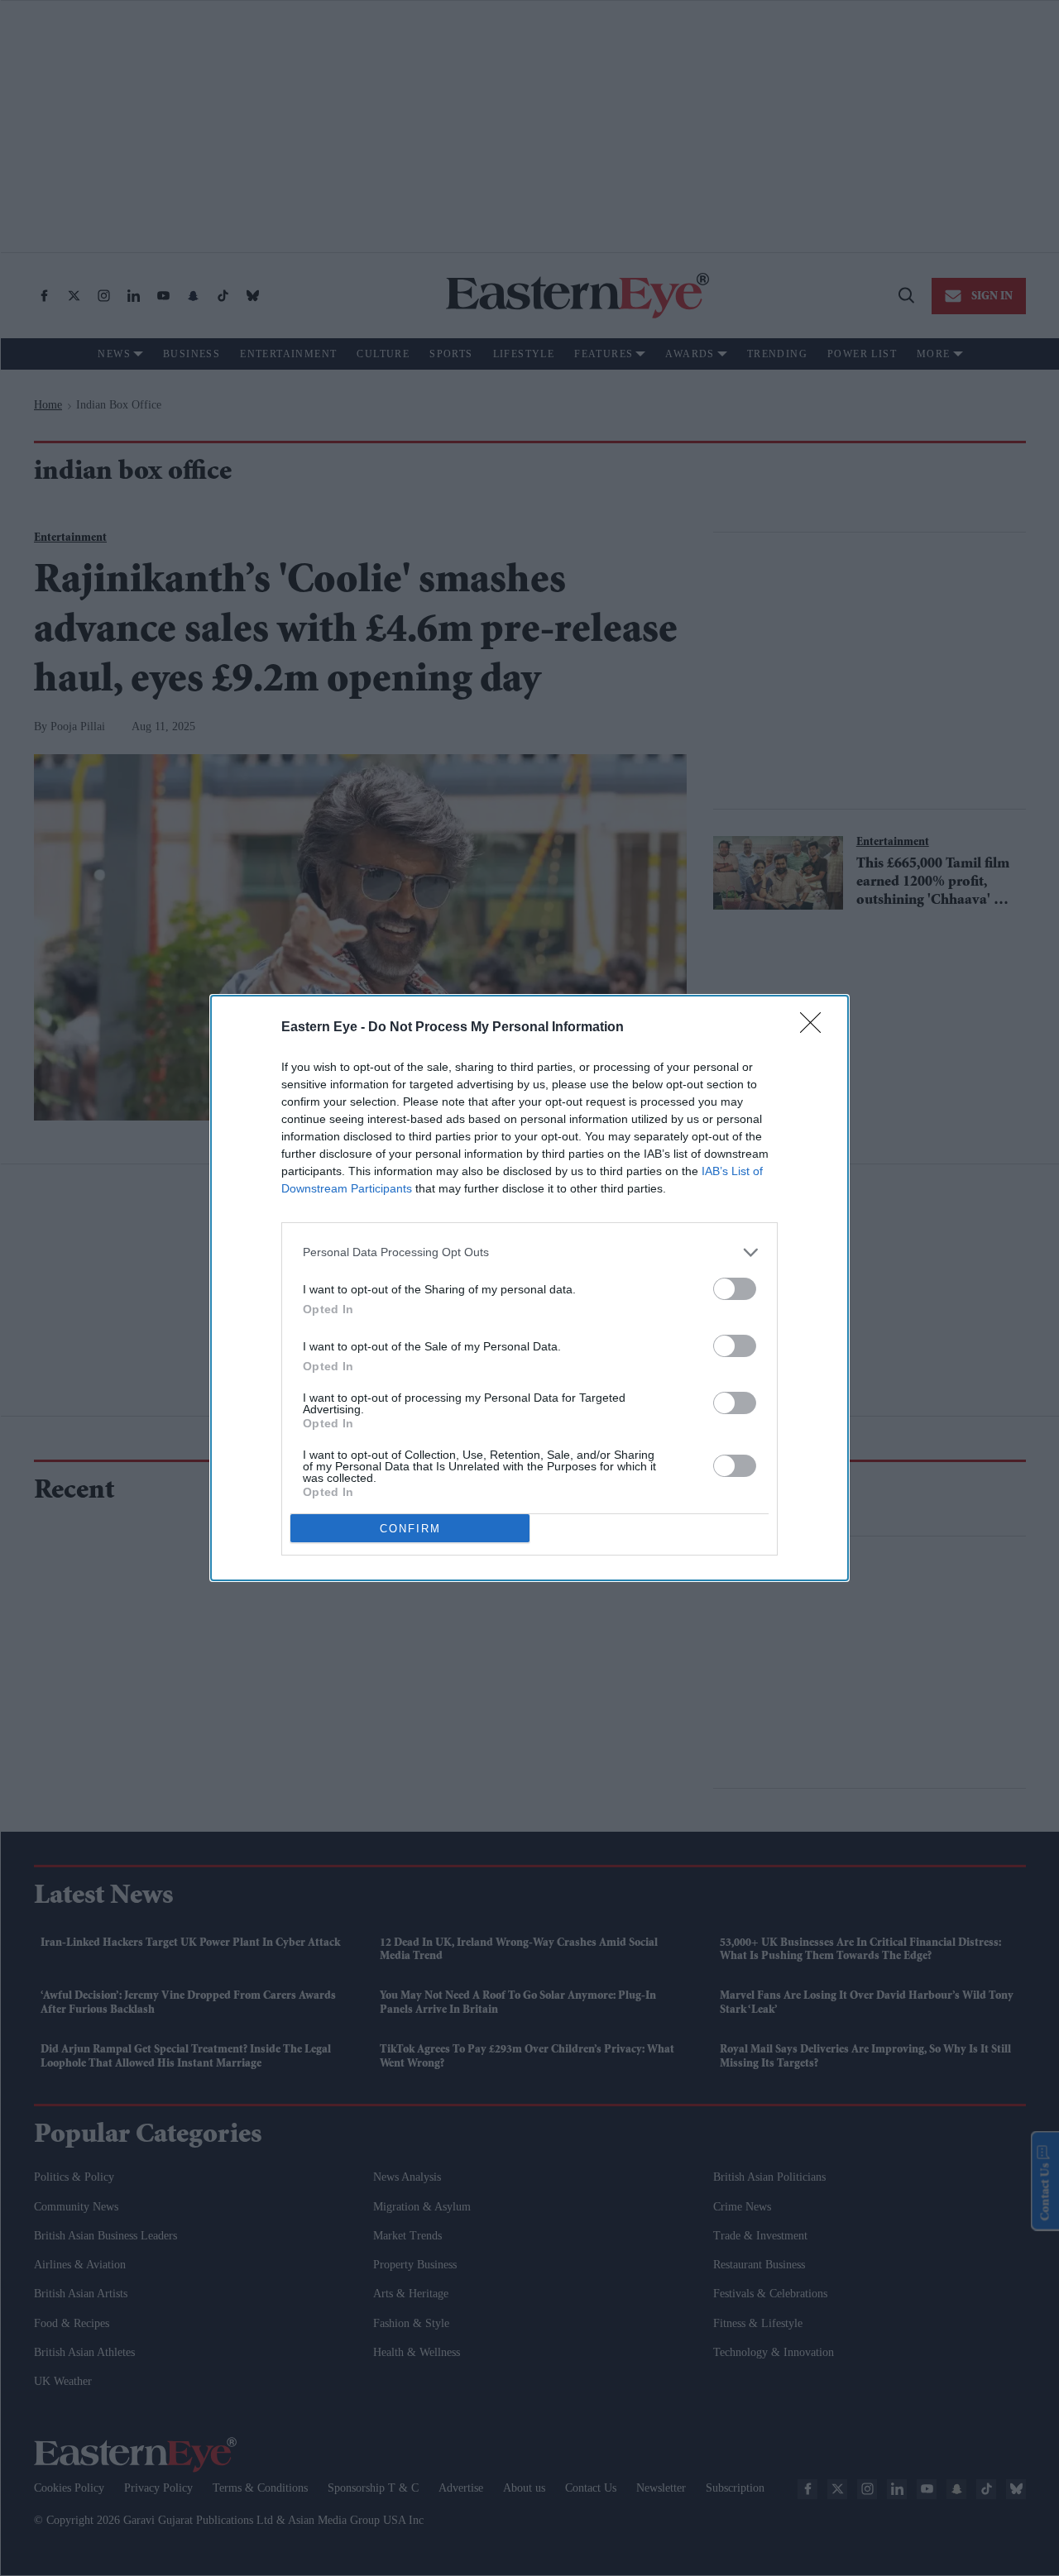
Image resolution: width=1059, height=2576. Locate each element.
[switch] (735, 1289)
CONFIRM (410, 1529)
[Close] (816, 1028)
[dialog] (529, 1288)
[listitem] (529, 1252)
